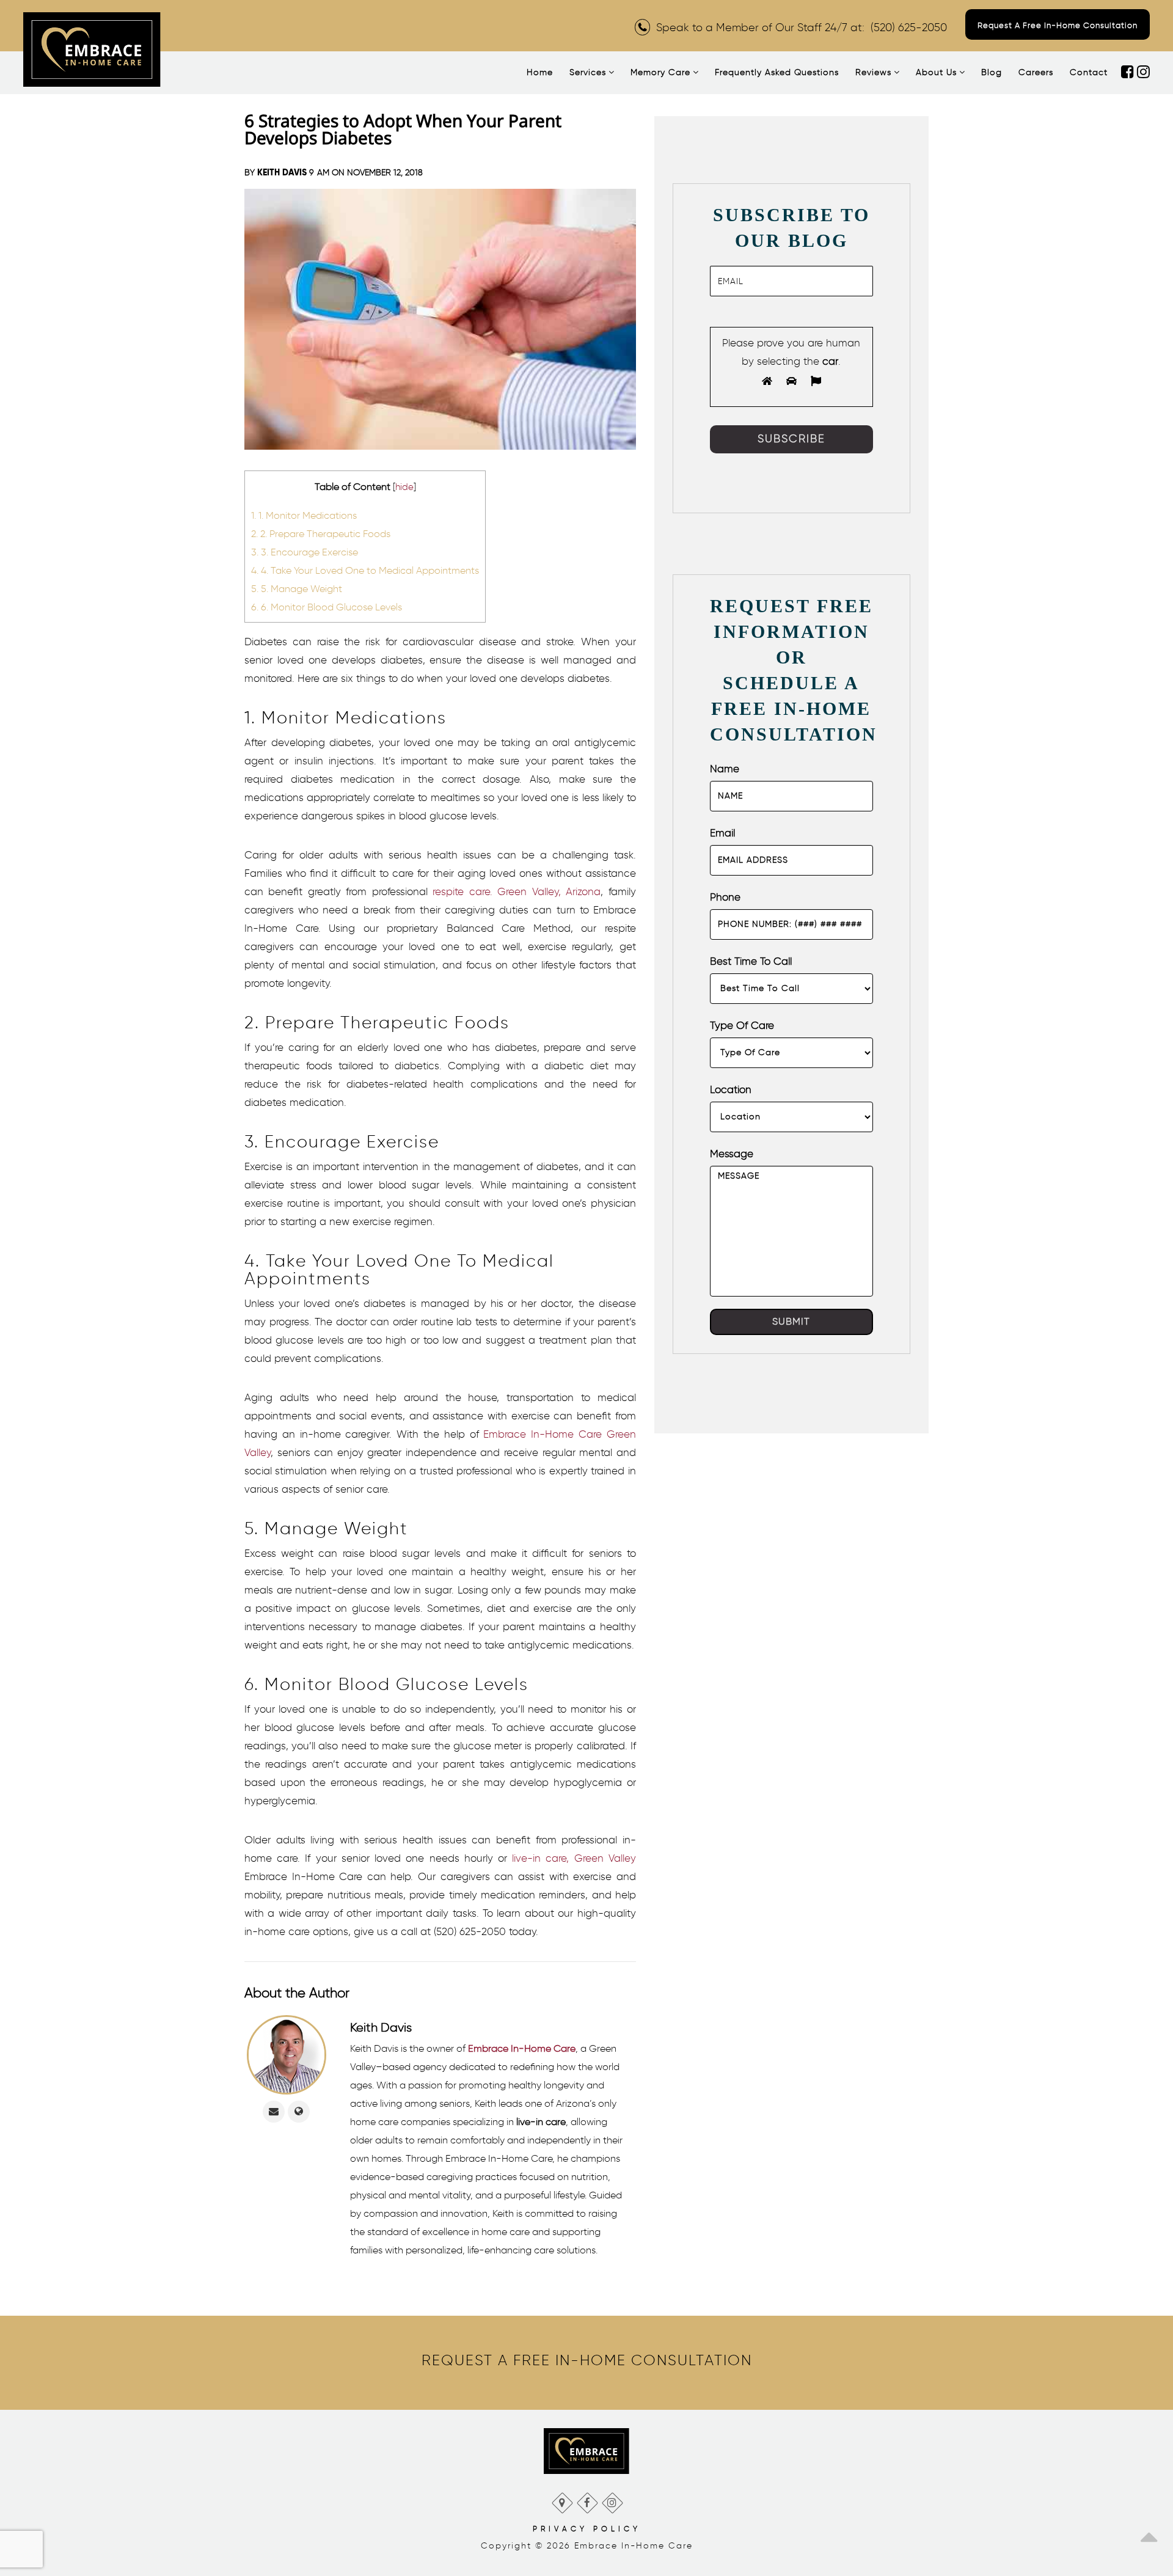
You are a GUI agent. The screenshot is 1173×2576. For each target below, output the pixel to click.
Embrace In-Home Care (522, 2048)
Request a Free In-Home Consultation (1058, 25)
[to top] (1149, 2533)
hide (404, 487)
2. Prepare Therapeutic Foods (321, 533)
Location (731, 1089)
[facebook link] (1129, 73)
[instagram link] (1143, 73)
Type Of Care (742, 1025)
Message (732, 1154)
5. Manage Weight (297, 588)
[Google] (562, 2500)
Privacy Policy (587, 2529)
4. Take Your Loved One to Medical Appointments (365, 570)
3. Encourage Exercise (305, 552)
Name (725, 769)
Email (722, 833)
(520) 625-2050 (909, 27)
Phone (725, 897)
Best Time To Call (751, 961)
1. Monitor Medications (304, 515)
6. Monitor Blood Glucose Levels (327, 607)
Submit (791, 1321)
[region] (587, 2360)
